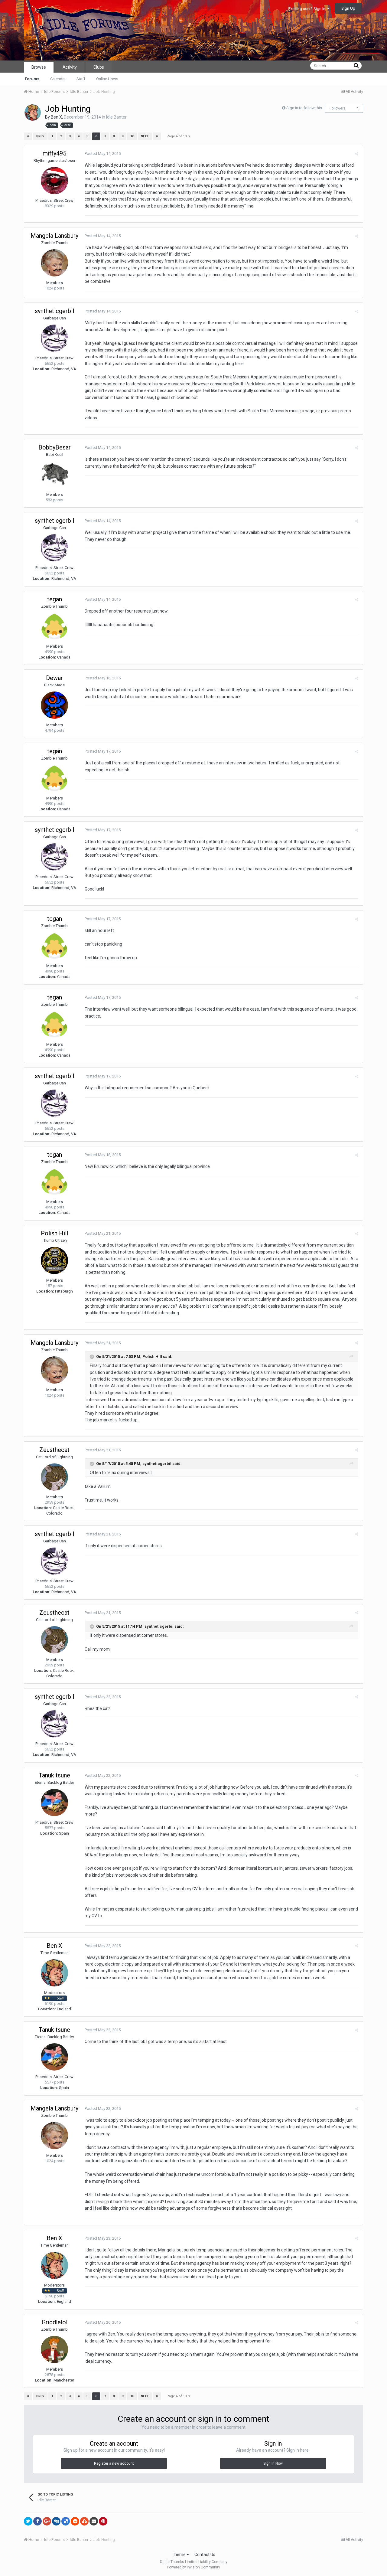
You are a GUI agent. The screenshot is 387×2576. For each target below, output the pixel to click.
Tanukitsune (54, 1775)
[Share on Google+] (47, 2521)
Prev (40, 136)
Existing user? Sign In (308, 9)
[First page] (28, 136)
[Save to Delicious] (66, 2521)
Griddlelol (55, 2322)
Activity (70, 67)
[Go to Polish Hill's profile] (54, 1260)
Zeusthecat (54, 1450)
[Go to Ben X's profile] (33, 113)
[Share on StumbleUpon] (84, 2521)
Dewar (54, 678)
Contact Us (205, 2555)
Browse (39, 67)
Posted (103, 154)
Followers (338, 108)
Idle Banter (116, 117)
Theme (179, 2555)
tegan (55, 599)
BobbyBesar (55, 447)
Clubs (99, 67)
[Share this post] (357, 154)
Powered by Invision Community (193, 2567)
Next (145, 136)
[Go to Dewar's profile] (54, 705)
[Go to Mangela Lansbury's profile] (54, 263)
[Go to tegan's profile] (54, 626)
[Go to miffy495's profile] (54, 181)
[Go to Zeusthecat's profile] (54, 1477)
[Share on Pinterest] (103, 2521)
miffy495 (54, 153)
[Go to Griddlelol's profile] (54, 2349)
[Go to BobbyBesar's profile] (54, 475)
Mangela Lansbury (54, 236)
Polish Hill (54, 1233)
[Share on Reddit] (75, 2521)
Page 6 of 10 (177, 136)
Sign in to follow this (304, 108)
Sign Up (348, 8)
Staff (81, 79)
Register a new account (114, 2463)
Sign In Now (273, 2463)
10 (132, 136)
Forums (32, 79)
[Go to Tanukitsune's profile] (54, 1803)
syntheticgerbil (54, 311)
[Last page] (157, 136)
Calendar (58, 79)
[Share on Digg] (56, 2521)
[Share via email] (94, 2521)
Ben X (56, 117)
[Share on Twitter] (28, 2521)
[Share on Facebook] (37, 2521)
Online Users (107, 79)
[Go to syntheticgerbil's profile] (54, 338)
